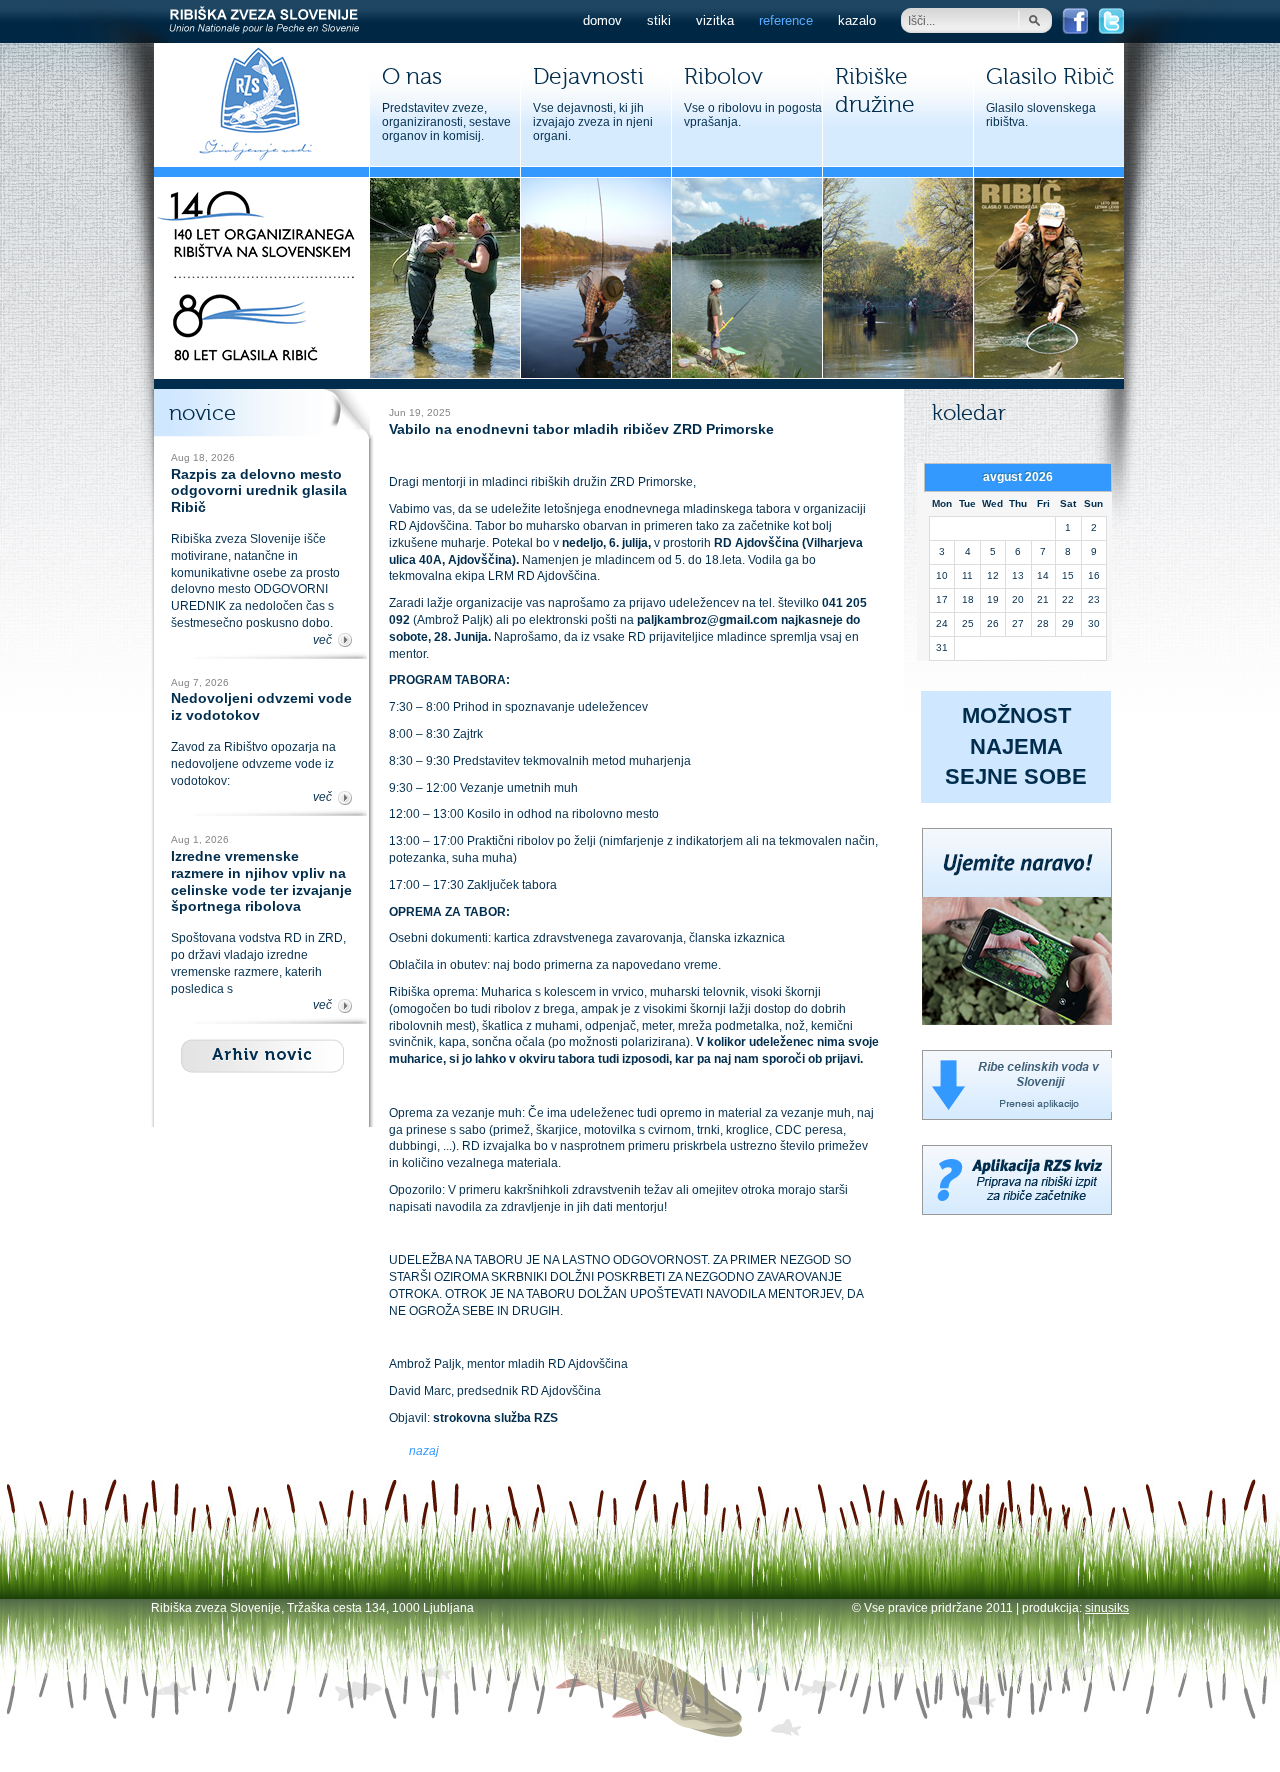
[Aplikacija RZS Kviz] (1017, 1211)
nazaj (424, 1451)
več (322, 640)
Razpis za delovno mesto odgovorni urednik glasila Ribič (259, 491)
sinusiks (1107, 1608)
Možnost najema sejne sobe (1016, 746)
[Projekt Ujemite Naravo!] (1017, 1021)
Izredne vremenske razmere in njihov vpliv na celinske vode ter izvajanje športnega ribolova (261, 881)
